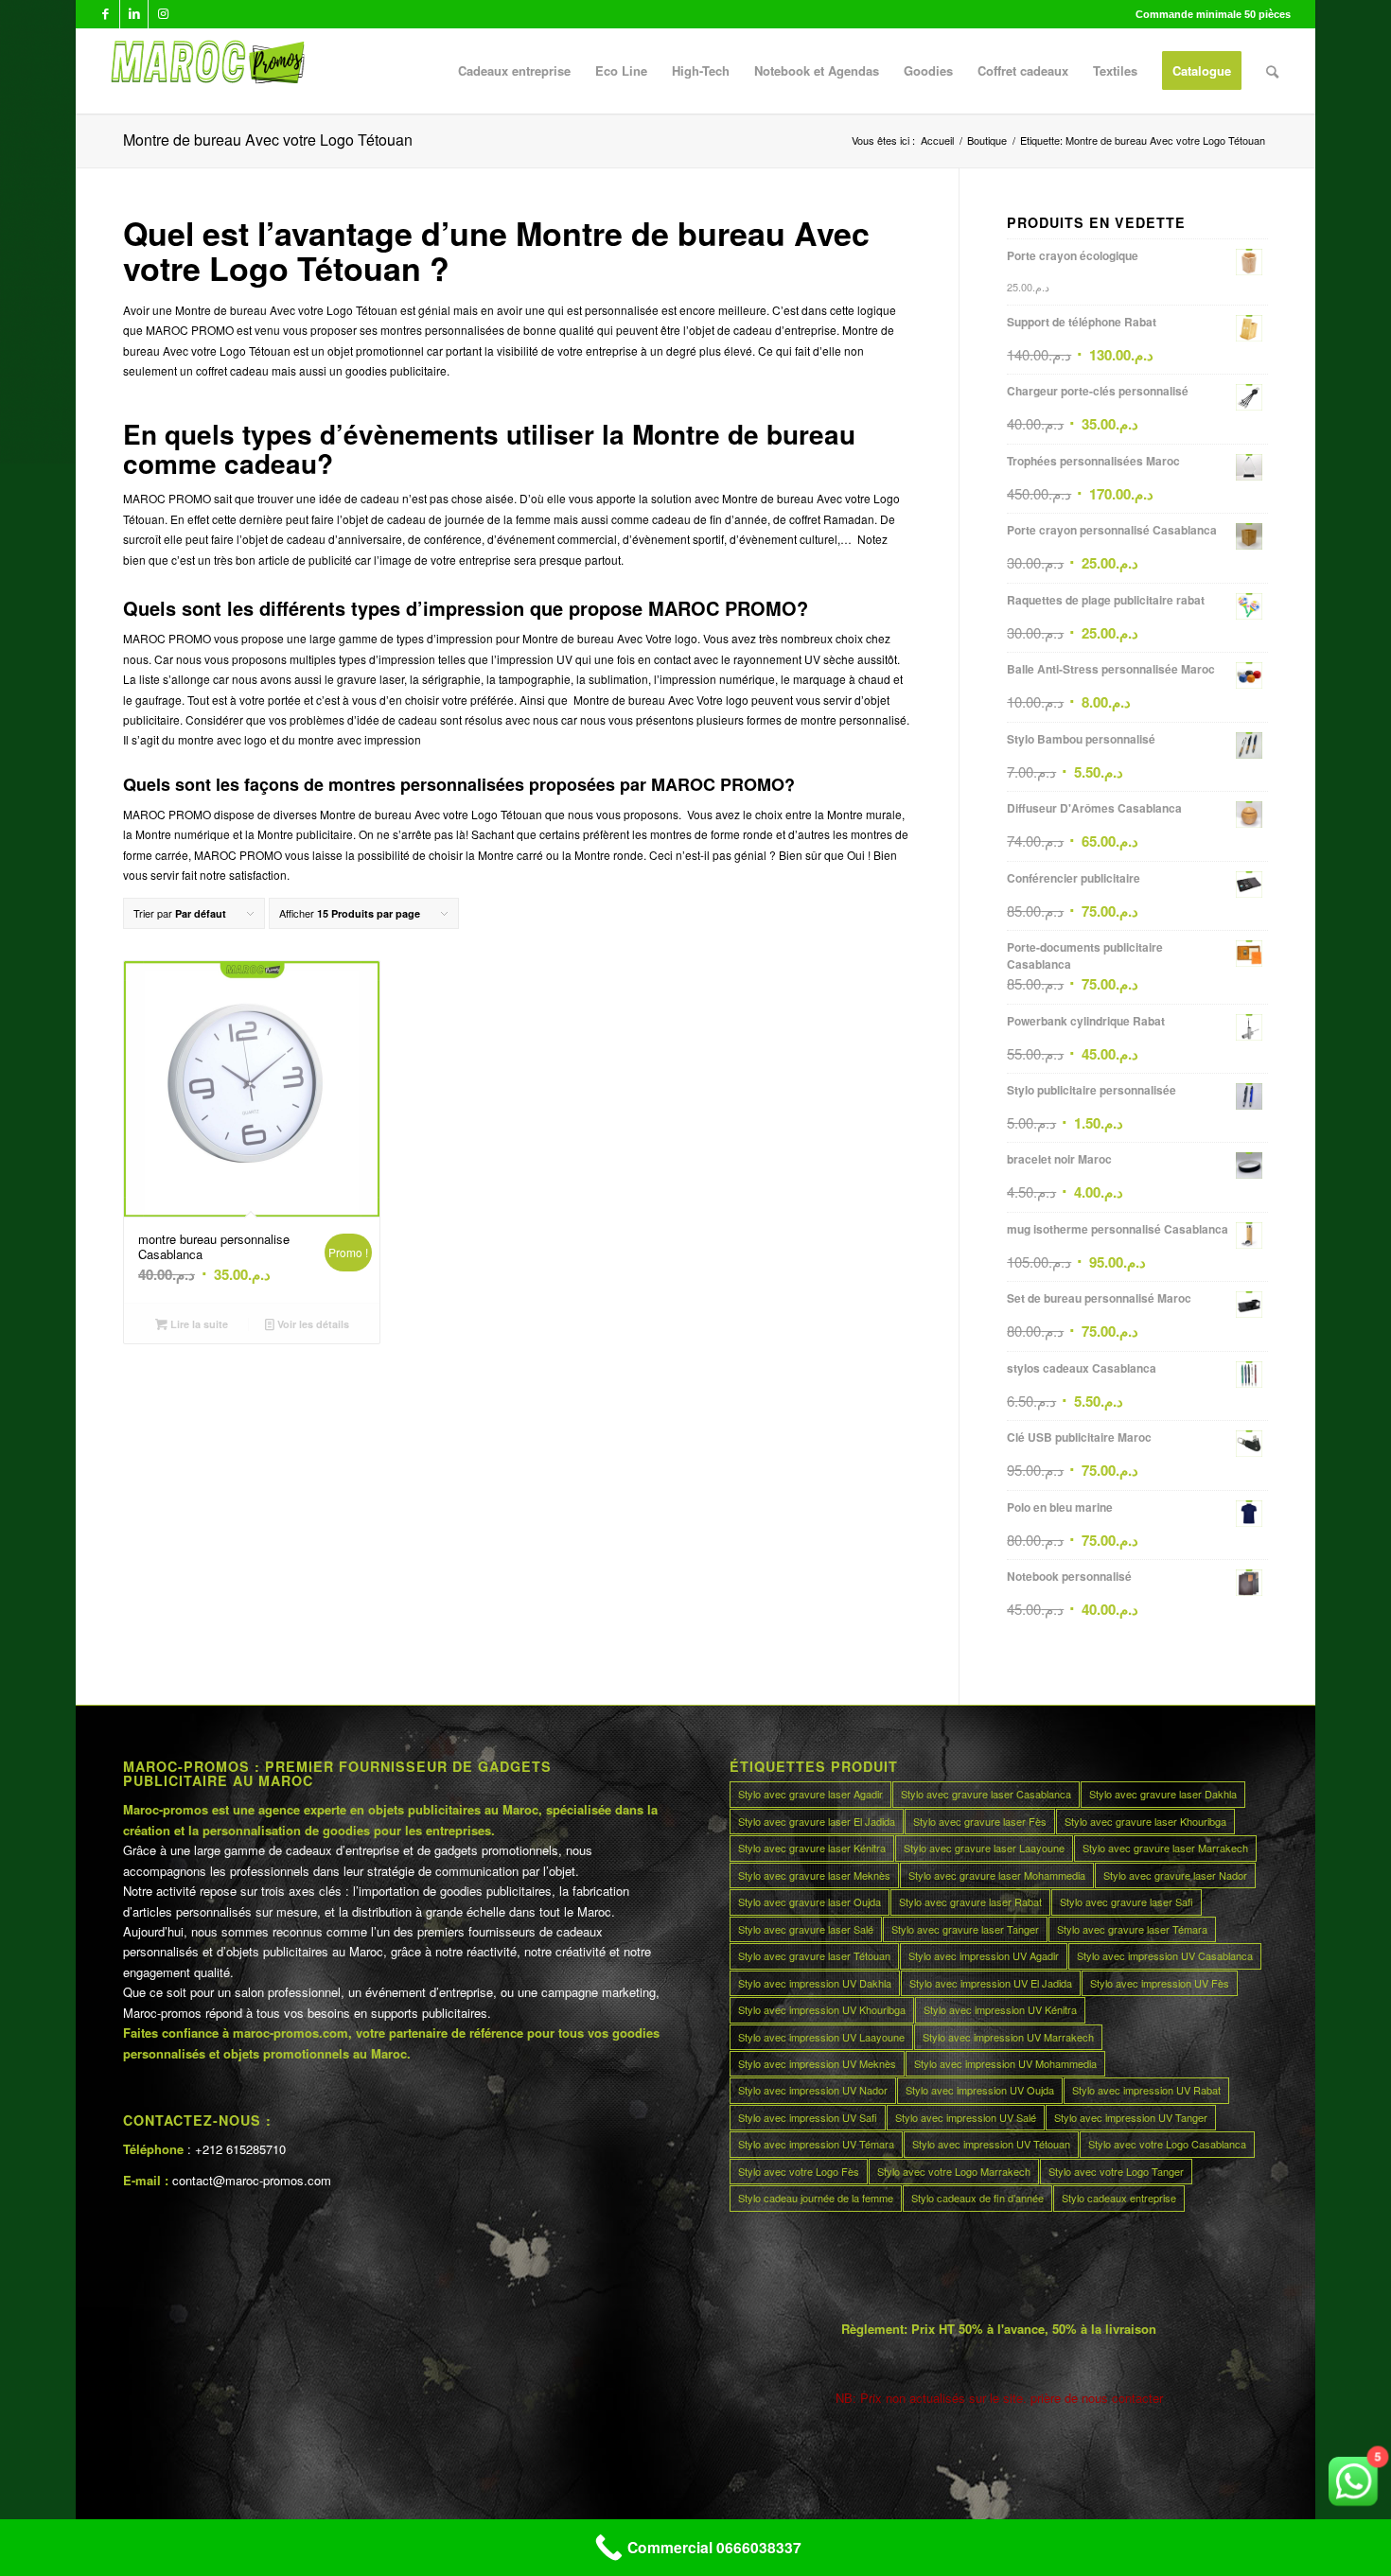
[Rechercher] (1272, 71)
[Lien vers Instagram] (163, 14)
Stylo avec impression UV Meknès (817, 2063)
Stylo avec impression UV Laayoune (821, 2037)
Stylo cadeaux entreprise (1119, 2198)
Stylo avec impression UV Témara (816, 2144)
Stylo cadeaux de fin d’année (977, 2198)
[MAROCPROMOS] (205, 71)
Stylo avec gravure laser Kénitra (812, 1848)
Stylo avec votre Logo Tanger (1116, 2171)
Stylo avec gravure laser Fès (980, 1821)
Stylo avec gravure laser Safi (1127, 1901)
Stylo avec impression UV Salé (966, 2117)
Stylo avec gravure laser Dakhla (1163, 1794)
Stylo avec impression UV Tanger (1131, 2117)
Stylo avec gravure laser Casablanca (986, 1794)
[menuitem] (514, 71)
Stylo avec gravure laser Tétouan (814, 1955)
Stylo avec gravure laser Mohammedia (997, 1875)
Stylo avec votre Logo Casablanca (1167, 2144)
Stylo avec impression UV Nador (813, 2090)
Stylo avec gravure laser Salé (806, 1929)
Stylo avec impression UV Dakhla (815, 1983)
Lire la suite (198, 1324)
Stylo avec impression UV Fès (1160, 1983)
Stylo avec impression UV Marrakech (1008, 2037)
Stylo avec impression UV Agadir (984, 1955)
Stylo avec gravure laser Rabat (970, 1901)
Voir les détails (312, 1324)
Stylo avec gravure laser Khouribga (1145, 1821)
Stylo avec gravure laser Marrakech (1165, 1848)
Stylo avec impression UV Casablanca (1165, 1955)
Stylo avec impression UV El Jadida (991, 1983)
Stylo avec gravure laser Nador (1175, 1875)
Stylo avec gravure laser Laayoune (984, 1848)
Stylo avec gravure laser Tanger (965, 1929)
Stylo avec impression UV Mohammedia (1005, 2063)
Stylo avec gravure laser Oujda (810, 1901)
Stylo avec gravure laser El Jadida (817, 1821)
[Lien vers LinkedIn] (134, 14)
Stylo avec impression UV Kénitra (1000, 2009)
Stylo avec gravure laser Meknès (814, 1875)
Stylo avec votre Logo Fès (799, 2171)
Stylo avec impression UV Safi (808, 2117)
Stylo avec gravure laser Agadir (810, 1794)
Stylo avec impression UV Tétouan (991, 2144)
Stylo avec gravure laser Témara (1132, 1929)
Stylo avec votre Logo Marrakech (954, 2171)
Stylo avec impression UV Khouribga (822, 2009)
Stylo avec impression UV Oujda (980, 2090)
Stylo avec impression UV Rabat (1146, 2090)
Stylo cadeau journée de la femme (816, 2198)
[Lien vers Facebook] (106, 14)
